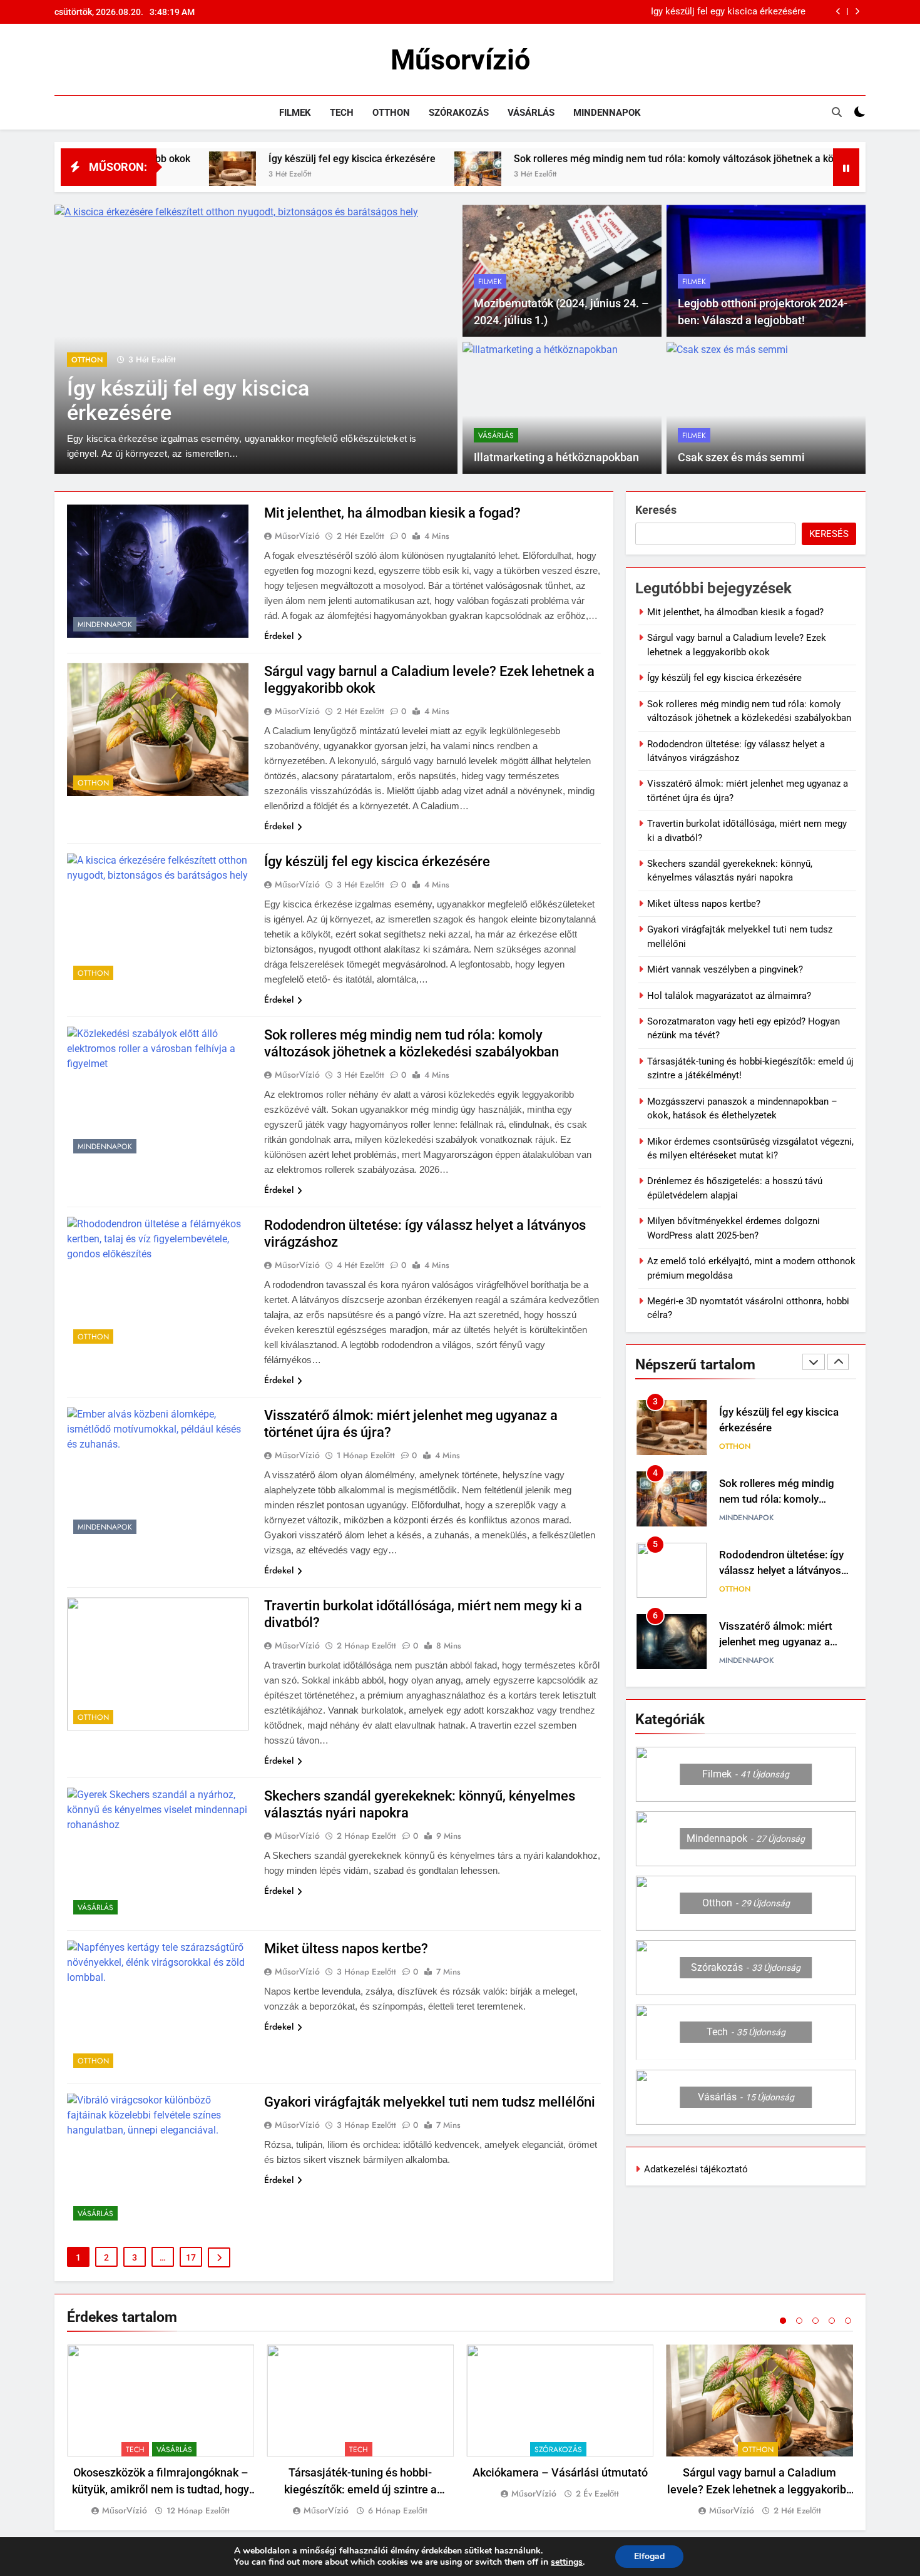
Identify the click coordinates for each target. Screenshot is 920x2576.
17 (191, 2257)
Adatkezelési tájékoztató (696, 2169)
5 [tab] (848, 2321)
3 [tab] (815, 2321)
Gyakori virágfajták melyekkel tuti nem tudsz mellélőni (430, 2102)
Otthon (391, 113)
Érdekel (279, 636)
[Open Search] (837, 112)
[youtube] (122, 60)
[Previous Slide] (838, 12)
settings (567, 2562)
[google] (107, 60)
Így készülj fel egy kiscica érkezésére (728, 12)
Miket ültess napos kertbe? (346, 1949)
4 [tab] (832, 2321)
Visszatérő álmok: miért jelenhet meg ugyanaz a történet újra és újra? (776, 1642)
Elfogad (649, 2556)
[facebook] (62, 60)
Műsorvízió (460, 60)
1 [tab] (783, 2321)
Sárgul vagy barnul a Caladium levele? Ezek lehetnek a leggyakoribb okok (760, 2489)
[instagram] (77, 60)
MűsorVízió (297, 536)
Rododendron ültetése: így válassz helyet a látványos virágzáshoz (781, 1571)
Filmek (295, 113)
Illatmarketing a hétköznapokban (556, 457)
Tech (342, 113)
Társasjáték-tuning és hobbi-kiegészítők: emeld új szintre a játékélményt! (360, 2489)
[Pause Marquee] (846, 167)
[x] (92, 60)
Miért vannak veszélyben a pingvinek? (725, 969)
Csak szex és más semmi (741, 457)
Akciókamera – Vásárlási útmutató (560, 2472)
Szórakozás (459, 113)
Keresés (656, 510)
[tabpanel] (161, 2431)
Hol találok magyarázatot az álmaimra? (729, 996)
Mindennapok (607, 113)
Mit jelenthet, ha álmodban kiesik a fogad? (392, 513)
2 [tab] (799, 2321)
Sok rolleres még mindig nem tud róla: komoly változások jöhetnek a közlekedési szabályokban (626, 159)
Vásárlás (531, 113)
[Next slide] (857, 12)
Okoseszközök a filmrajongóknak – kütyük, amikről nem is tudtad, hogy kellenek (161, 2489)
